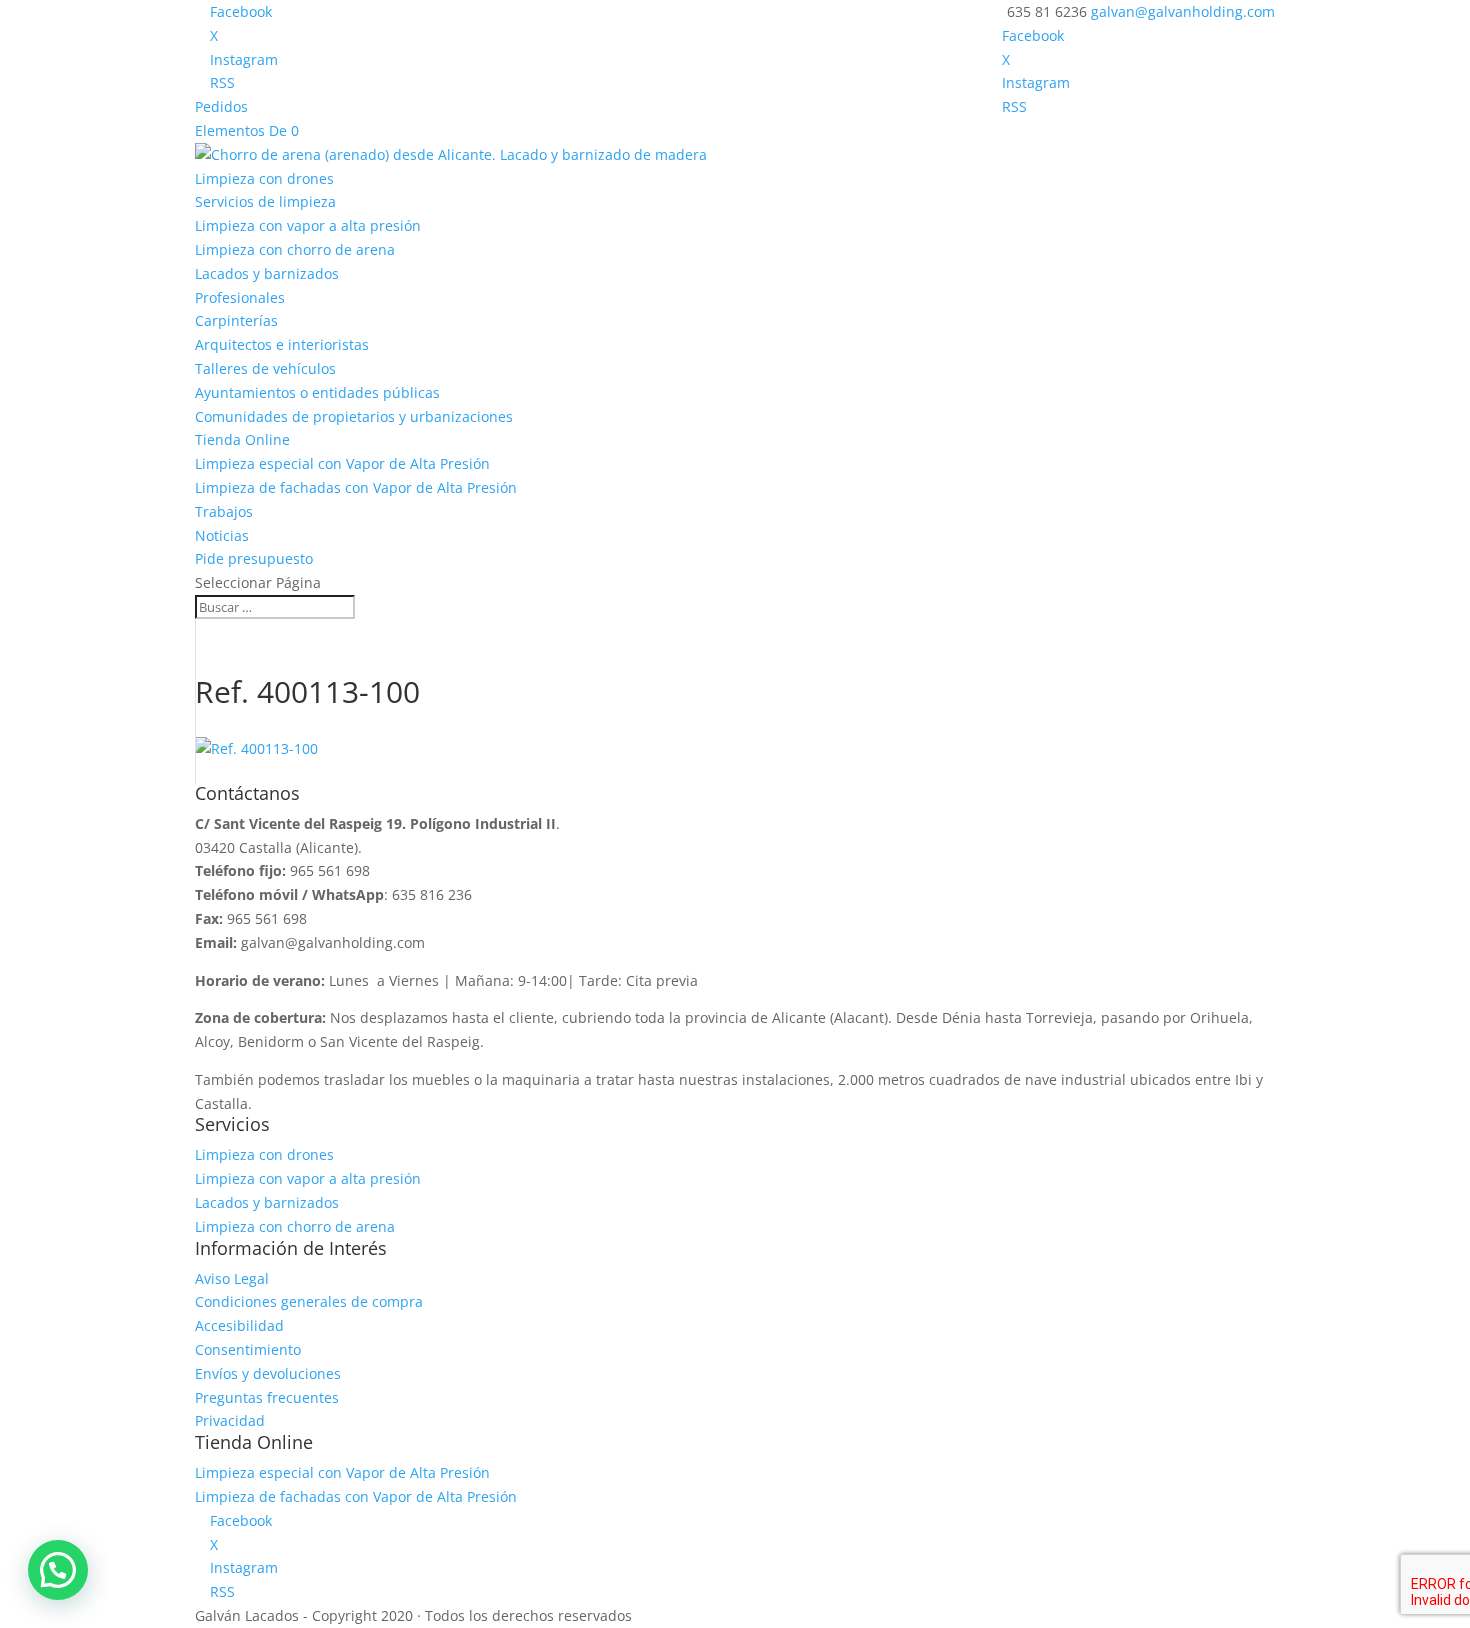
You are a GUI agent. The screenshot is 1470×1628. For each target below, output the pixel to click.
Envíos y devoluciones (268, 1373)
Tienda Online (242, 439)
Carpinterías (236, 320)
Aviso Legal (232, 1278)
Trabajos (224, 511)
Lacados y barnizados (267, 273)
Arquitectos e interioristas (282, 344)
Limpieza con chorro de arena (295, 249)
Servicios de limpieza (265, 201)
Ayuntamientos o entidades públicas (317, 392)
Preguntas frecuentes (267, 1397)
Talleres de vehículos (265, 368)
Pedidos (221, 106)
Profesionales (240, 297)
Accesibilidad (239, 1325)
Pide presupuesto (254, 558)
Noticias (222, 535)
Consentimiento (248, 1349)
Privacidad (230, 1420)
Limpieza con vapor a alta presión (308, 225)
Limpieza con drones (264, 178)
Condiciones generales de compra (309, 1301)
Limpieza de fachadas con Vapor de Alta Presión (356, 487)
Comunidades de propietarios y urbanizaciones (354, 416)
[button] (58, 1570)
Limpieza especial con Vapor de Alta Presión (342, 463)
